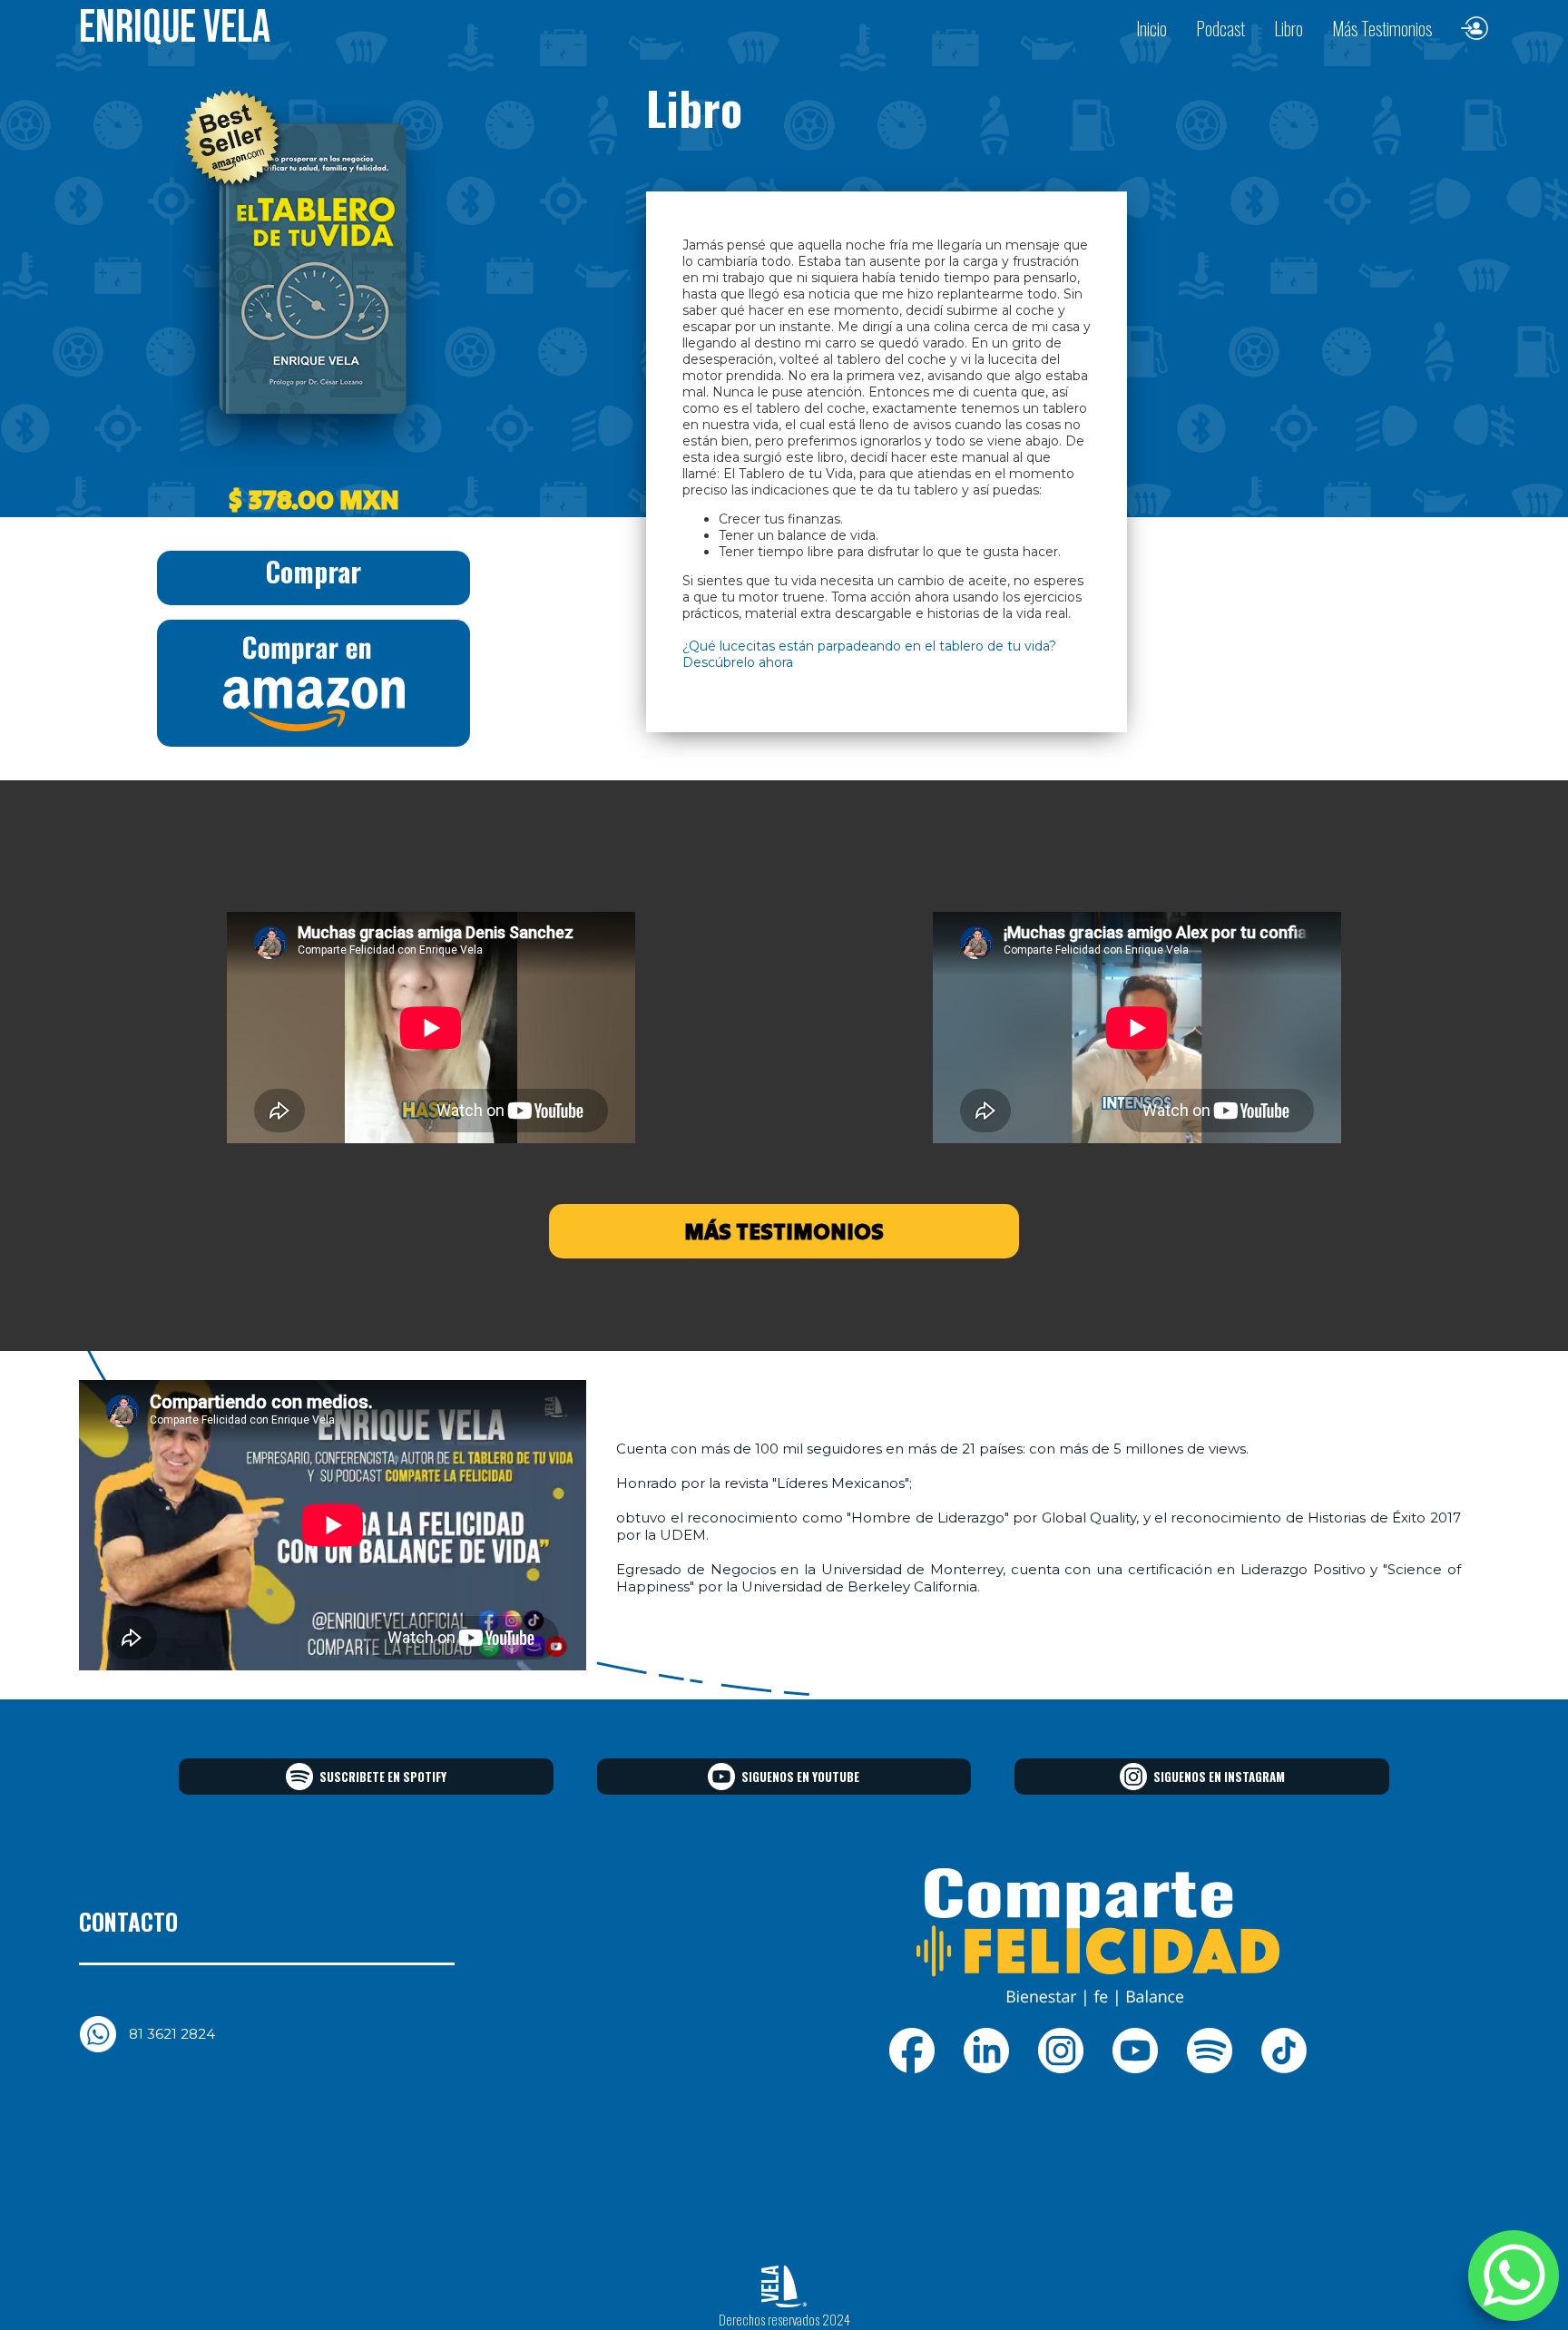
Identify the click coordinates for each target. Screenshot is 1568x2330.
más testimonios (784, 1231)
